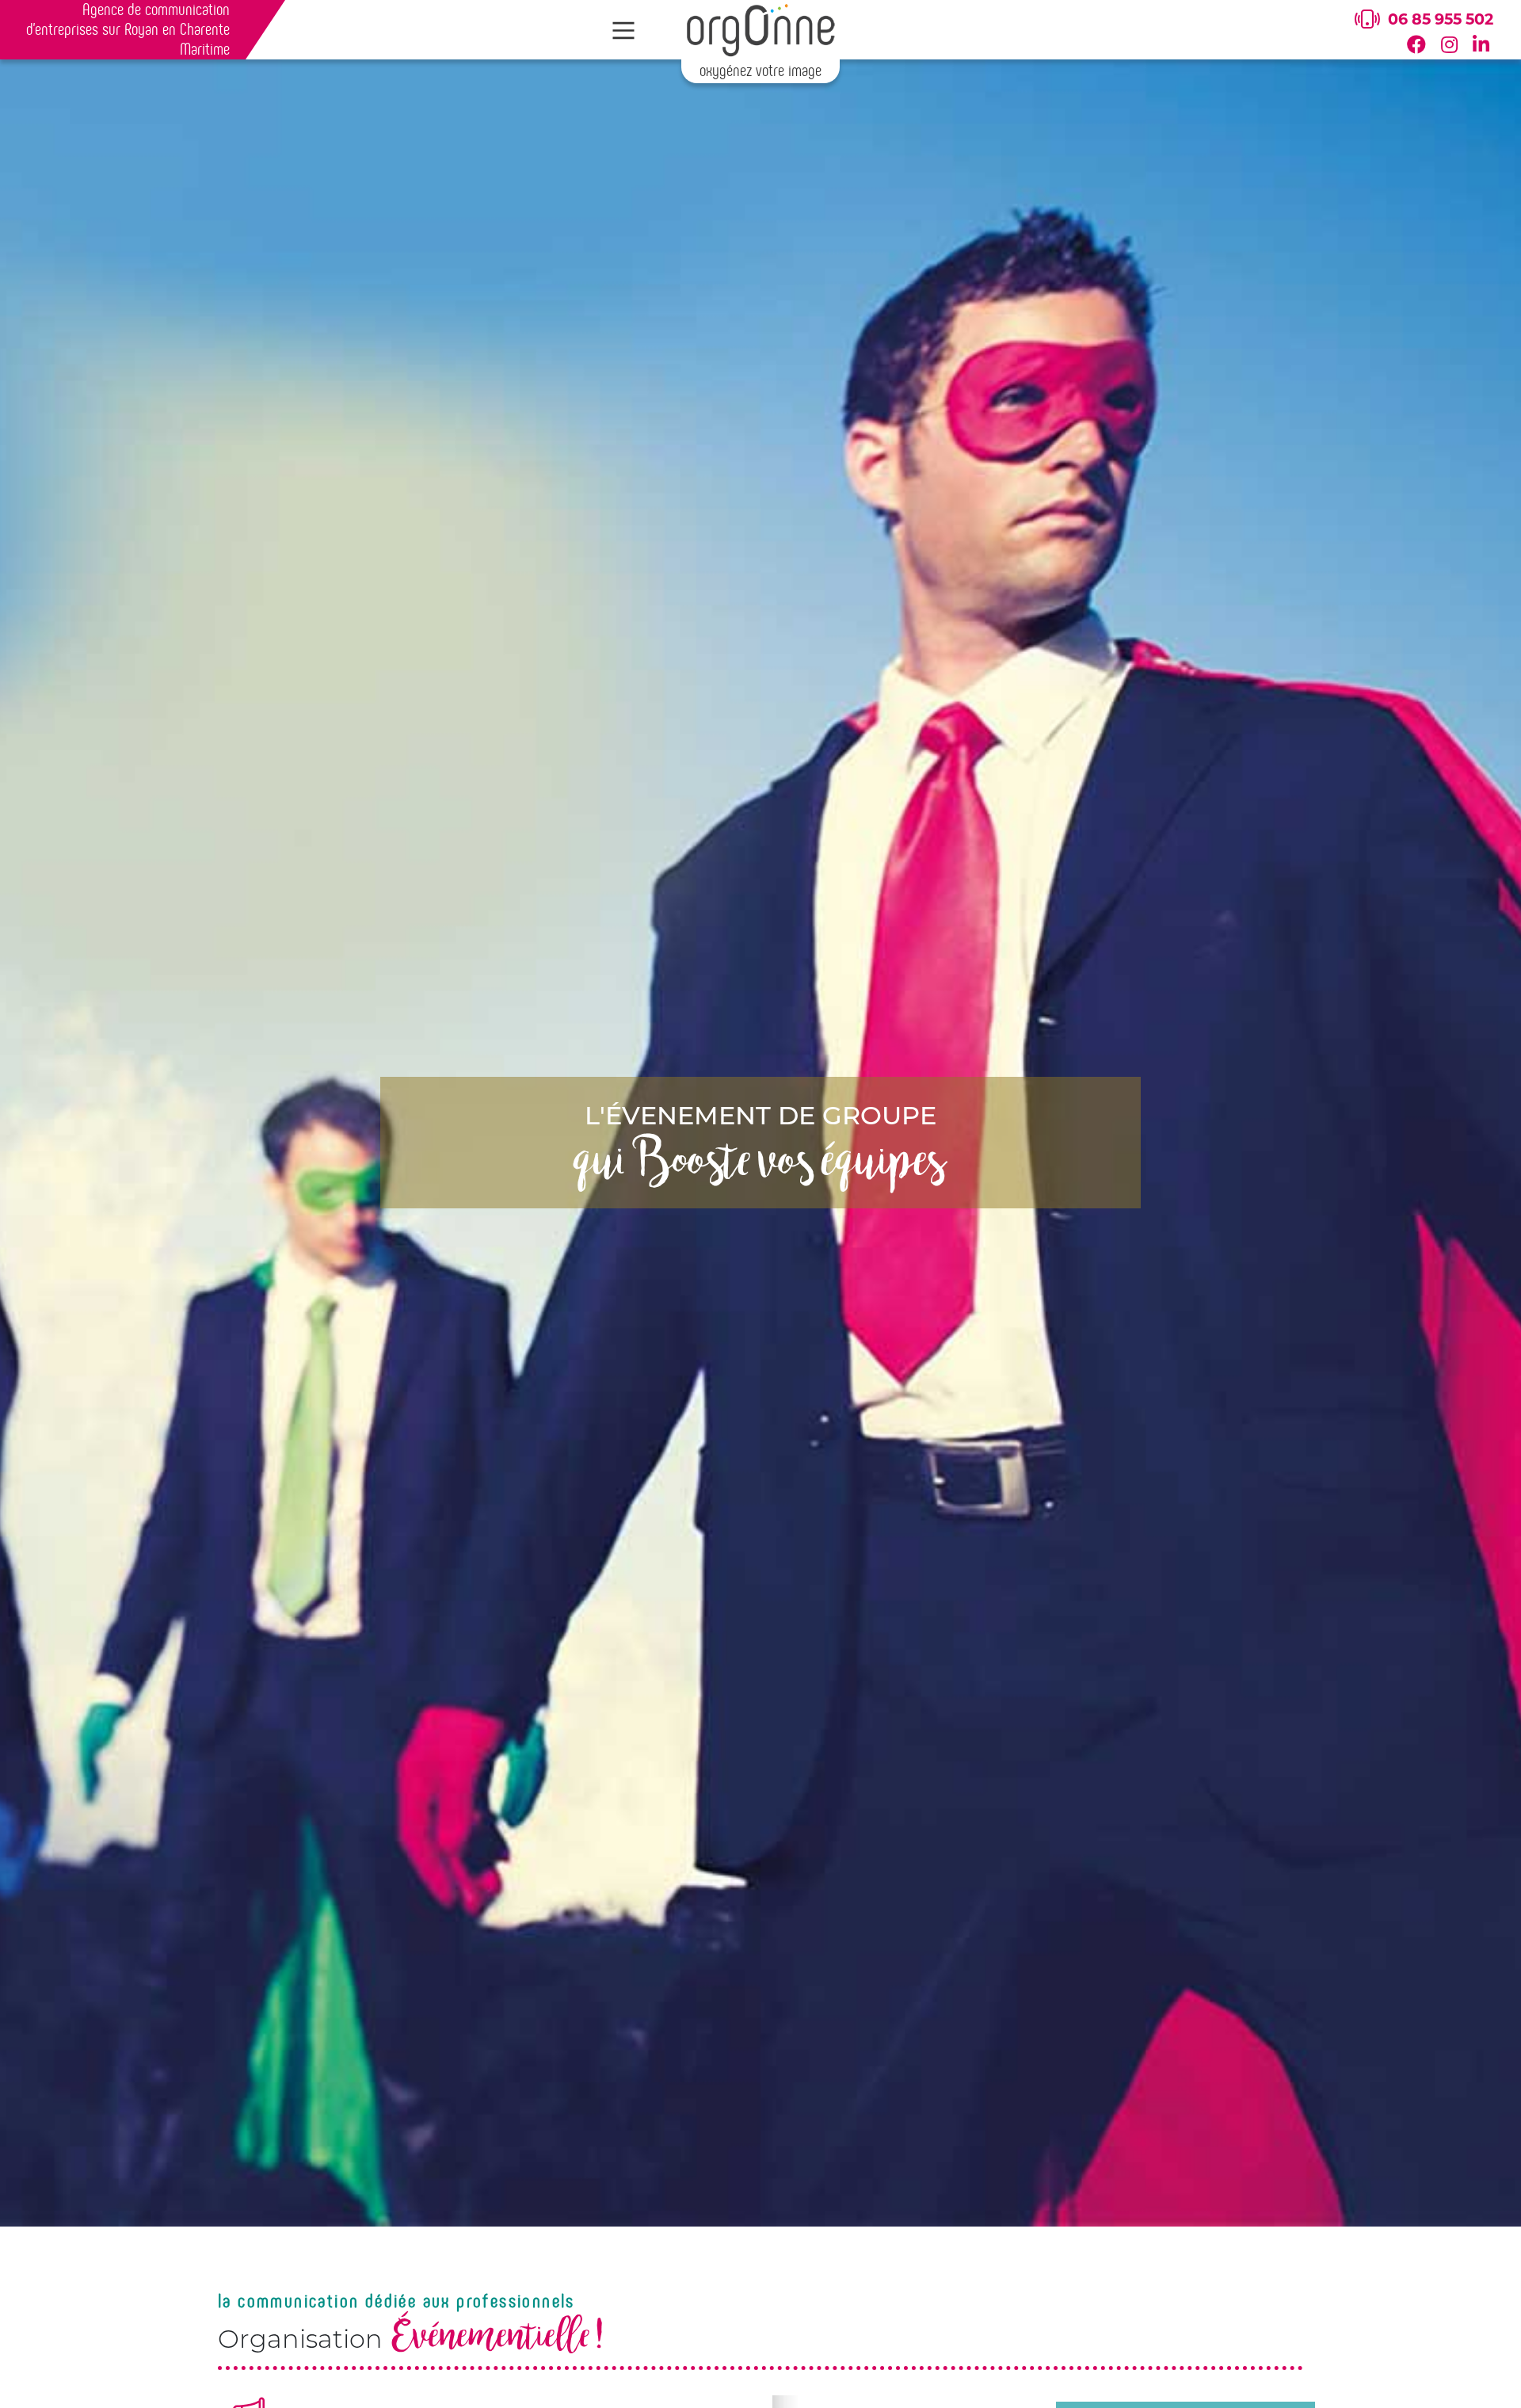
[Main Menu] (624, 31)
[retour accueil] (760, 29)
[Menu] (624, 31)
